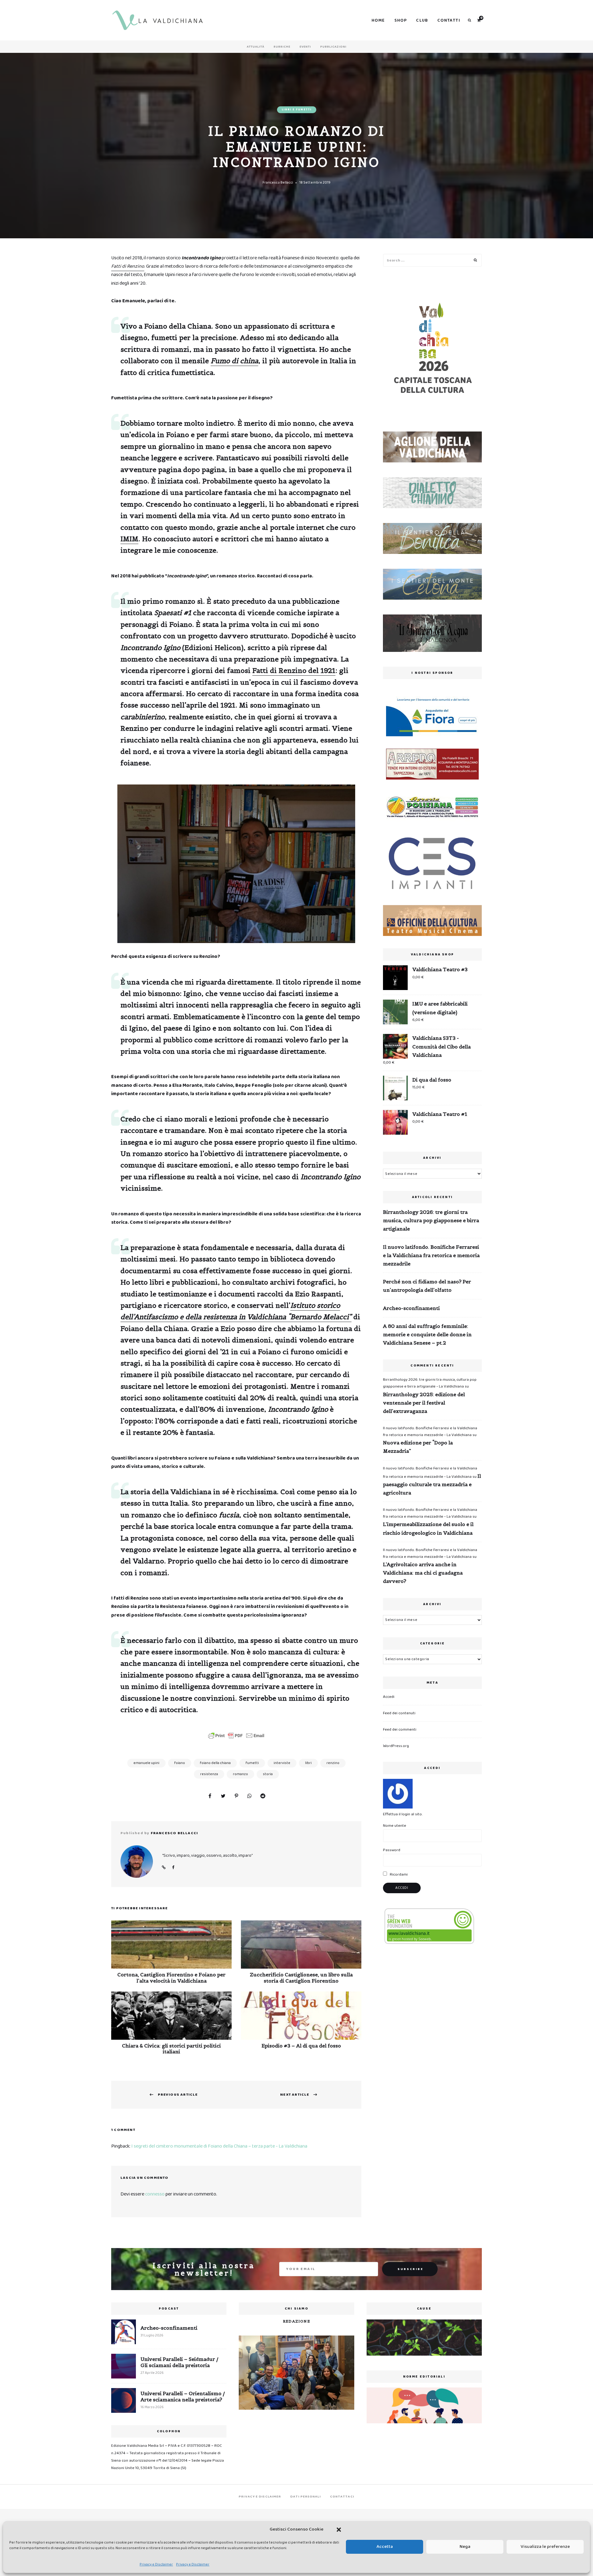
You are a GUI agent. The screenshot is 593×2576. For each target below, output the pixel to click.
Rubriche (282, 47)
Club (422, 20)
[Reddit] (263, 1796)
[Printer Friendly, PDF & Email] (236, 1736)
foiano (180, 1763)
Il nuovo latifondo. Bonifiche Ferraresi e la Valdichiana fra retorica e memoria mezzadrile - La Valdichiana (430, 1432)
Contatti (449, 20)
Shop (401, 20)
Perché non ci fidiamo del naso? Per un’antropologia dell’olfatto (427, 1286)
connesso (155, 2194)
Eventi (305, 47)
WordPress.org (396, 1746)
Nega (465, 2547)
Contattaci (342, 2497)
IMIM (129, 539)
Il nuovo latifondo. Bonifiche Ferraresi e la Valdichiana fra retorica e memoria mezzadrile (431, 1255)
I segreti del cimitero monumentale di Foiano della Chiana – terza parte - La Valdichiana (219, 2146)
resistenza (209, 1774)
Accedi (389, 1697)
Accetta (385, 2547)
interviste (282, 1763)
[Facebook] (210, 1796)
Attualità (256, 47)
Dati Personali (305, 2497)
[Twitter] (223, 1796)
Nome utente (395, 1826)
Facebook (173, 1868)
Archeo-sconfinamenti (411, 1308)
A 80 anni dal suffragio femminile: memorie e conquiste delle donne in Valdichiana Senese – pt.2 (427, 1334)
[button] (339, 2530)
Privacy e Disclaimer (156, 2564)
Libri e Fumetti (297, 110)
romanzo (240, 1774)
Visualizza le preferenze (545, 2547)
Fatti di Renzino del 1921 (294, 670)
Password (392, 1850)
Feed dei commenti (400, 1730)
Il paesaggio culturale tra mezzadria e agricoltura (432, 1484)
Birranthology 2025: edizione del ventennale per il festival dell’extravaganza (424, 1403)
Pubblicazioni (333, 47)
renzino (333, 1763)
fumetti (252, 1763)
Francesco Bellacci (278, 183)
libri (308, 1763)
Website (164, 1868)
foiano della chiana (215, 1763)
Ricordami (398, 1875)
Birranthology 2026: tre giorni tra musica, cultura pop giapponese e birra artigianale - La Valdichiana (430, 1383)
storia (268, 1774)
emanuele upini (146, 1763)
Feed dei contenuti (399, 1713)
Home (378, 20)
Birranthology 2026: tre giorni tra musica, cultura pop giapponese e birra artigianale (431, 1220)
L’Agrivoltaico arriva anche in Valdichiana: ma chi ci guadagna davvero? (423, 1573)
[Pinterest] (236, 1796)
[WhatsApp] (250, 1796)
